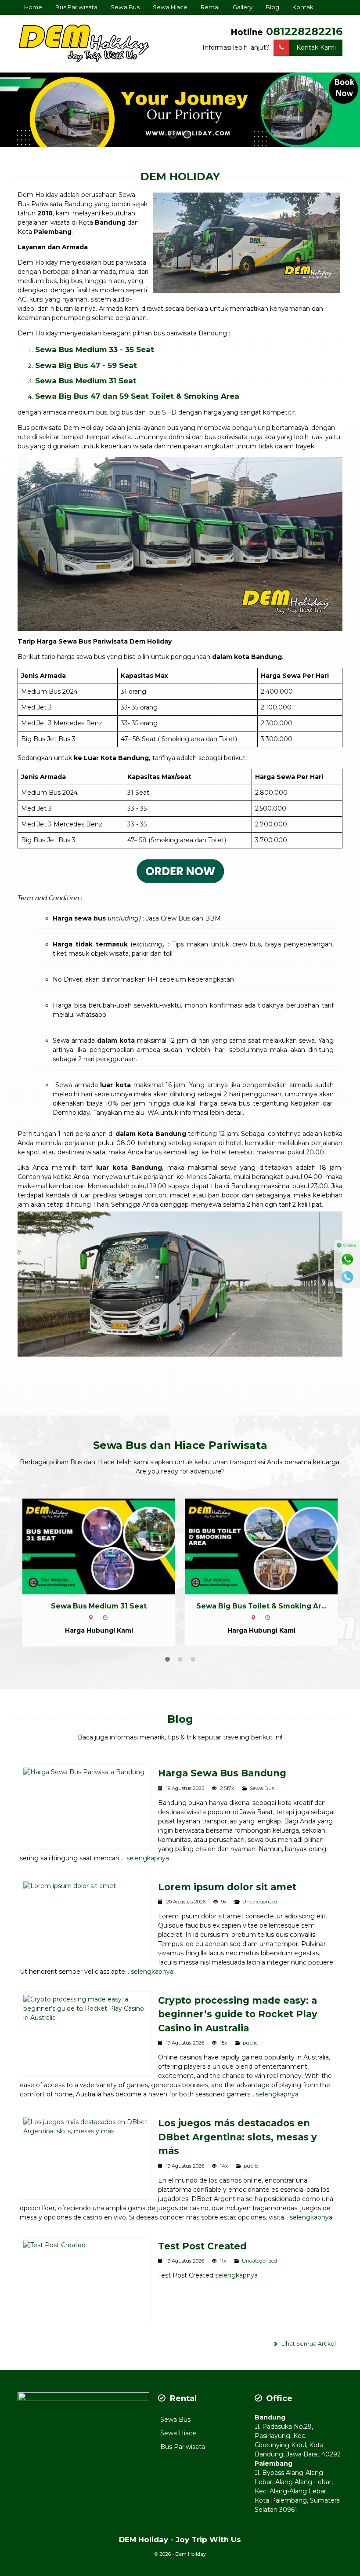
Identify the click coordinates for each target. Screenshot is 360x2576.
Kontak (303, 7)
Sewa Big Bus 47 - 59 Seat (86, 365)
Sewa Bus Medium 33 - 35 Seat (95, 349)
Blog (272, 7)
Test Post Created (202, 2246)
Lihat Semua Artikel (308, 2344)
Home (33, 7)
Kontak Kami (316, 47)
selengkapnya (148, 1858)
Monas (196, 1177)
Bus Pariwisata (76, 7)
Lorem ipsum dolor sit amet (227, 1887)
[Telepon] (347, 1277)
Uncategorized (260, 1902)
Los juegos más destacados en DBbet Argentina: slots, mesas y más (238, 2137)
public (250, 2043)
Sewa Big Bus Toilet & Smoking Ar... (99, 1606)
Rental (210, 7)
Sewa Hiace (170, 7)
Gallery (243, 7)
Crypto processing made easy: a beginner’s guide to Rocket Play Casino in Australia (238, 2014)
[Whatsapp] (347, 1259)
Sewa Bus (125, 7)
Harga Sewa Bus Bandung (222, 1773)
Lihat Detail (107, 1546)
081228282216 (304, 31)
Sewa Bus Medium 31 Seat (86, 381)
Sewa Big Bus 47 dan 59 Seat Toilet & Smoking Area (137, 396)
